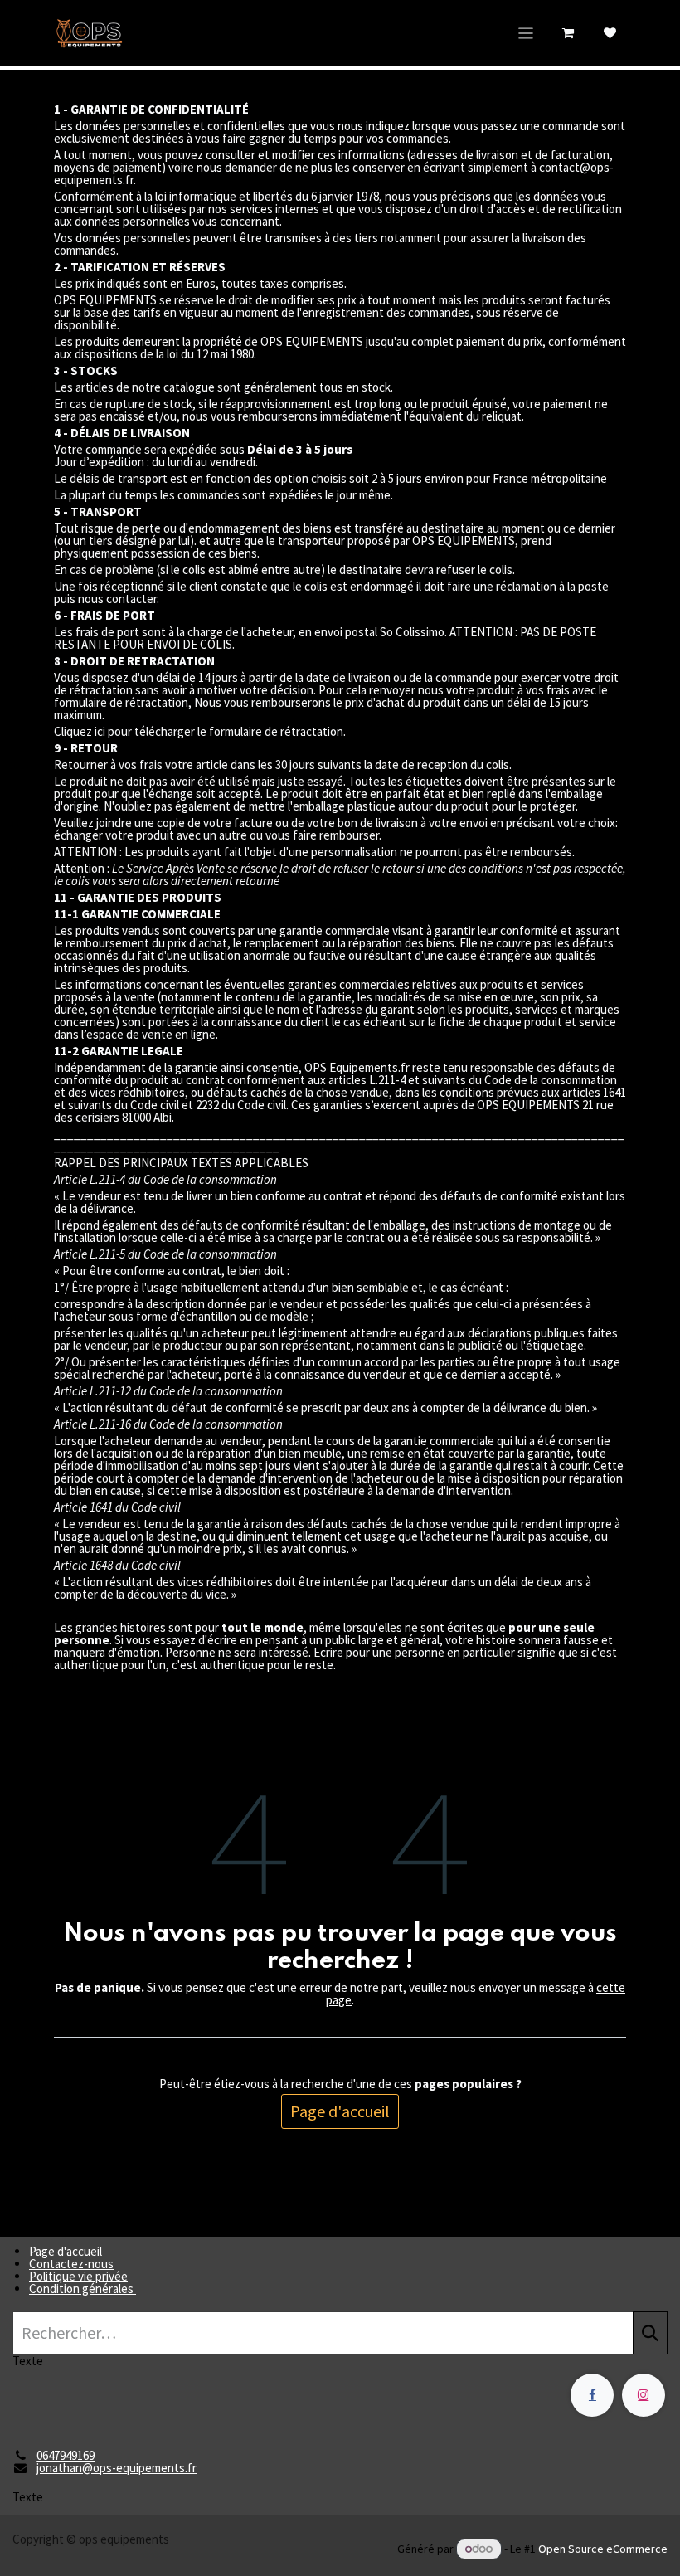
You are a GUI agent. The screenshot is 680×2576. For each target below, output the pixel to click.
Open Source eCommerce (603, 2549)
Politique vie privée (78, 2276)
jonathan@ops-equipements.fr (117, 2468)
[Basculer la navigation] (526, 33)
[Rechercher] (650, 2333)
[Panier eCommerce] (568, 33)
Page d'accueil (340, 2111)
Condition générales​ (83, 2289)
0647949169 (66, 2455)
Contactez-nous (71, 2264)
